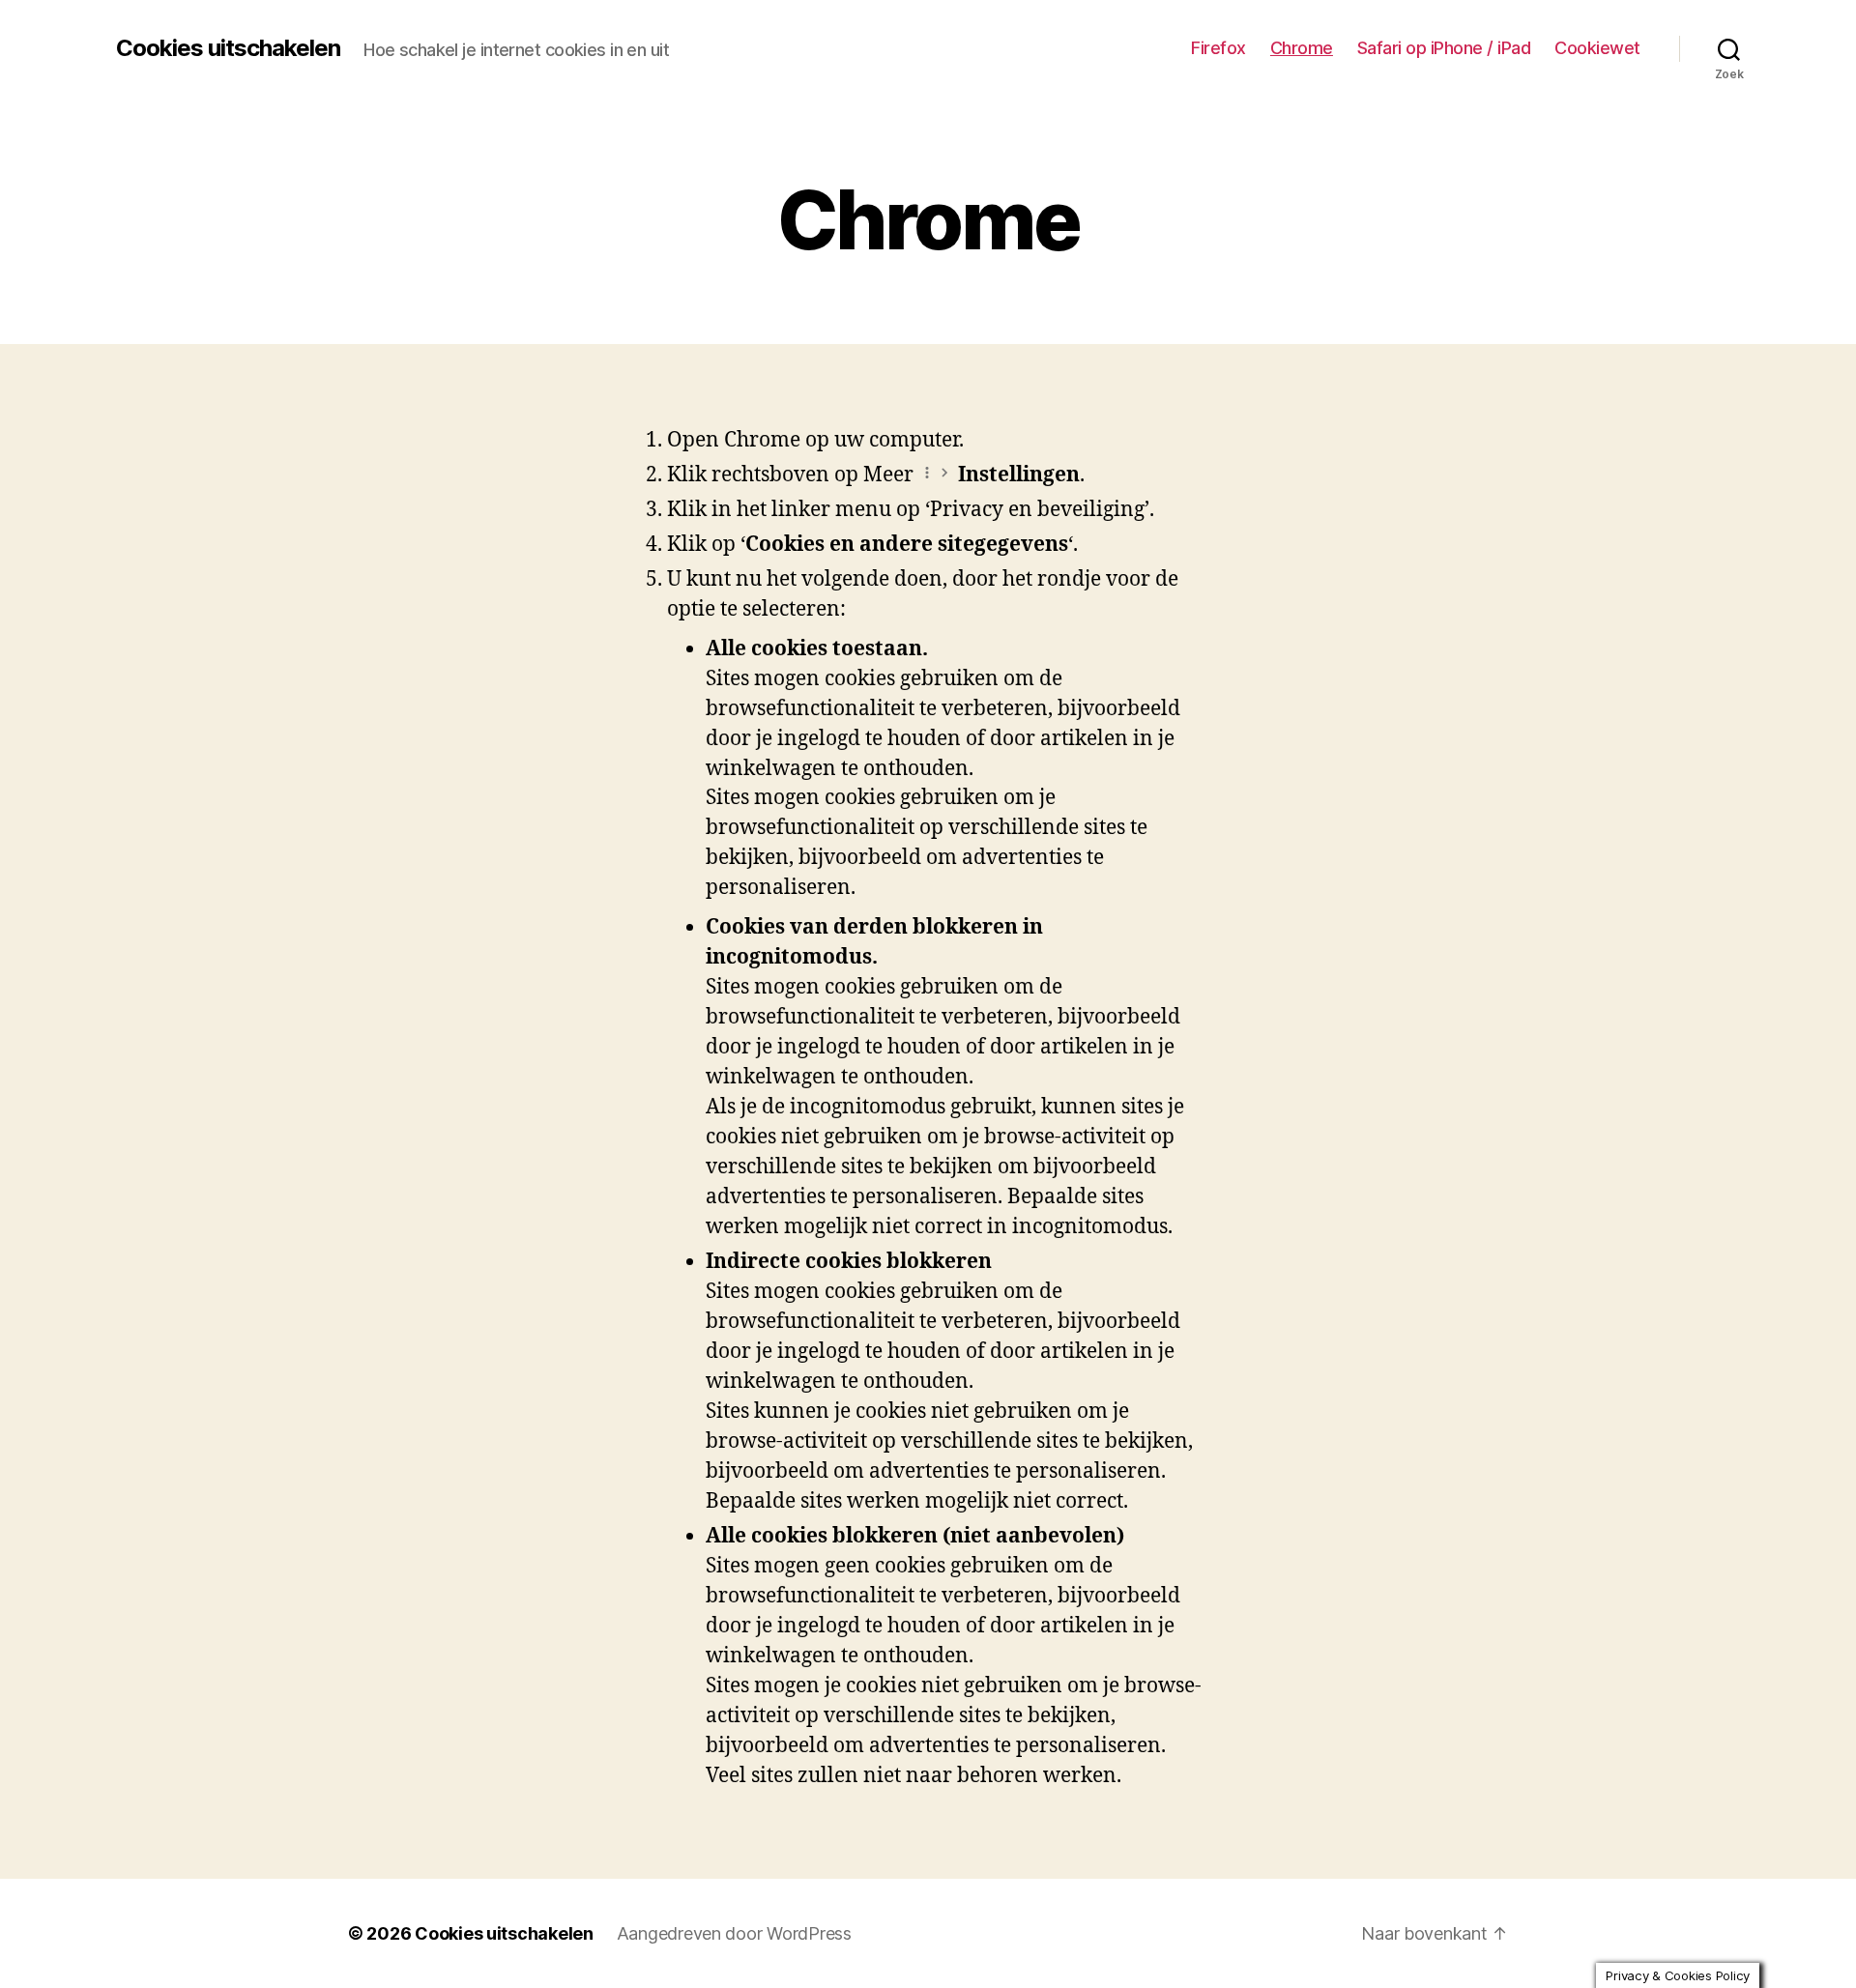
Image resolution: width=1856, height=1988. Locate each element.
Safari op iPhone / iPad (1444, 48)
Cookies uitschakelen (228, 48)
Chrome (1302, 48)
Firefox (1218, 48)
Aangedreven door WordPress (734, 1933)
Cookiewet (1597, 48)
